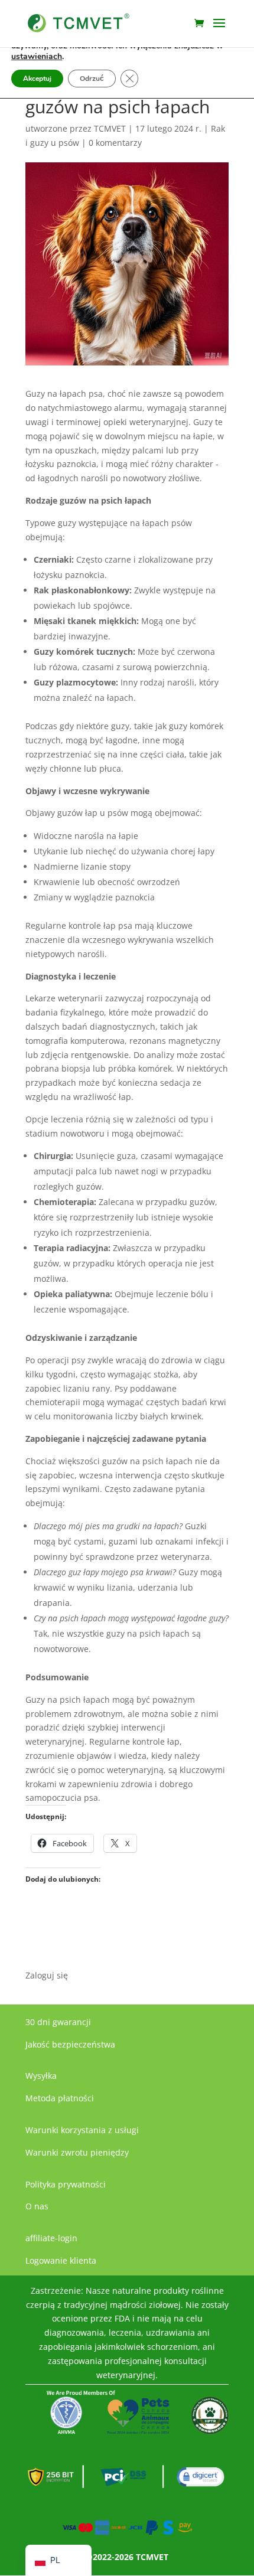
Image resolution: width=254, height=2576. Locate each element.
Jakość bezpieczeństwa (70, 2044)
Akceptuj (37, 79)
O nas (37, 2206)
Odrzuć (92, 79)
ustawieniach (37, 57)
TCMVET (110, 128)
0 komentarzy (115, 143)
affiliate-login (51, 2238)
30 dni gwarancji (58, 2022)
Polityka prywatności (66, 2184)
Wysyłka (41, 2076)
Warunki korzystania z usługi (82, 2130)
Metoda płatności (60, 2098)
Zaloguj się (47, 1975)
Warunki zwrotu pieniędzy (77, 2152)
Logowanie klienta (61, 2260)
